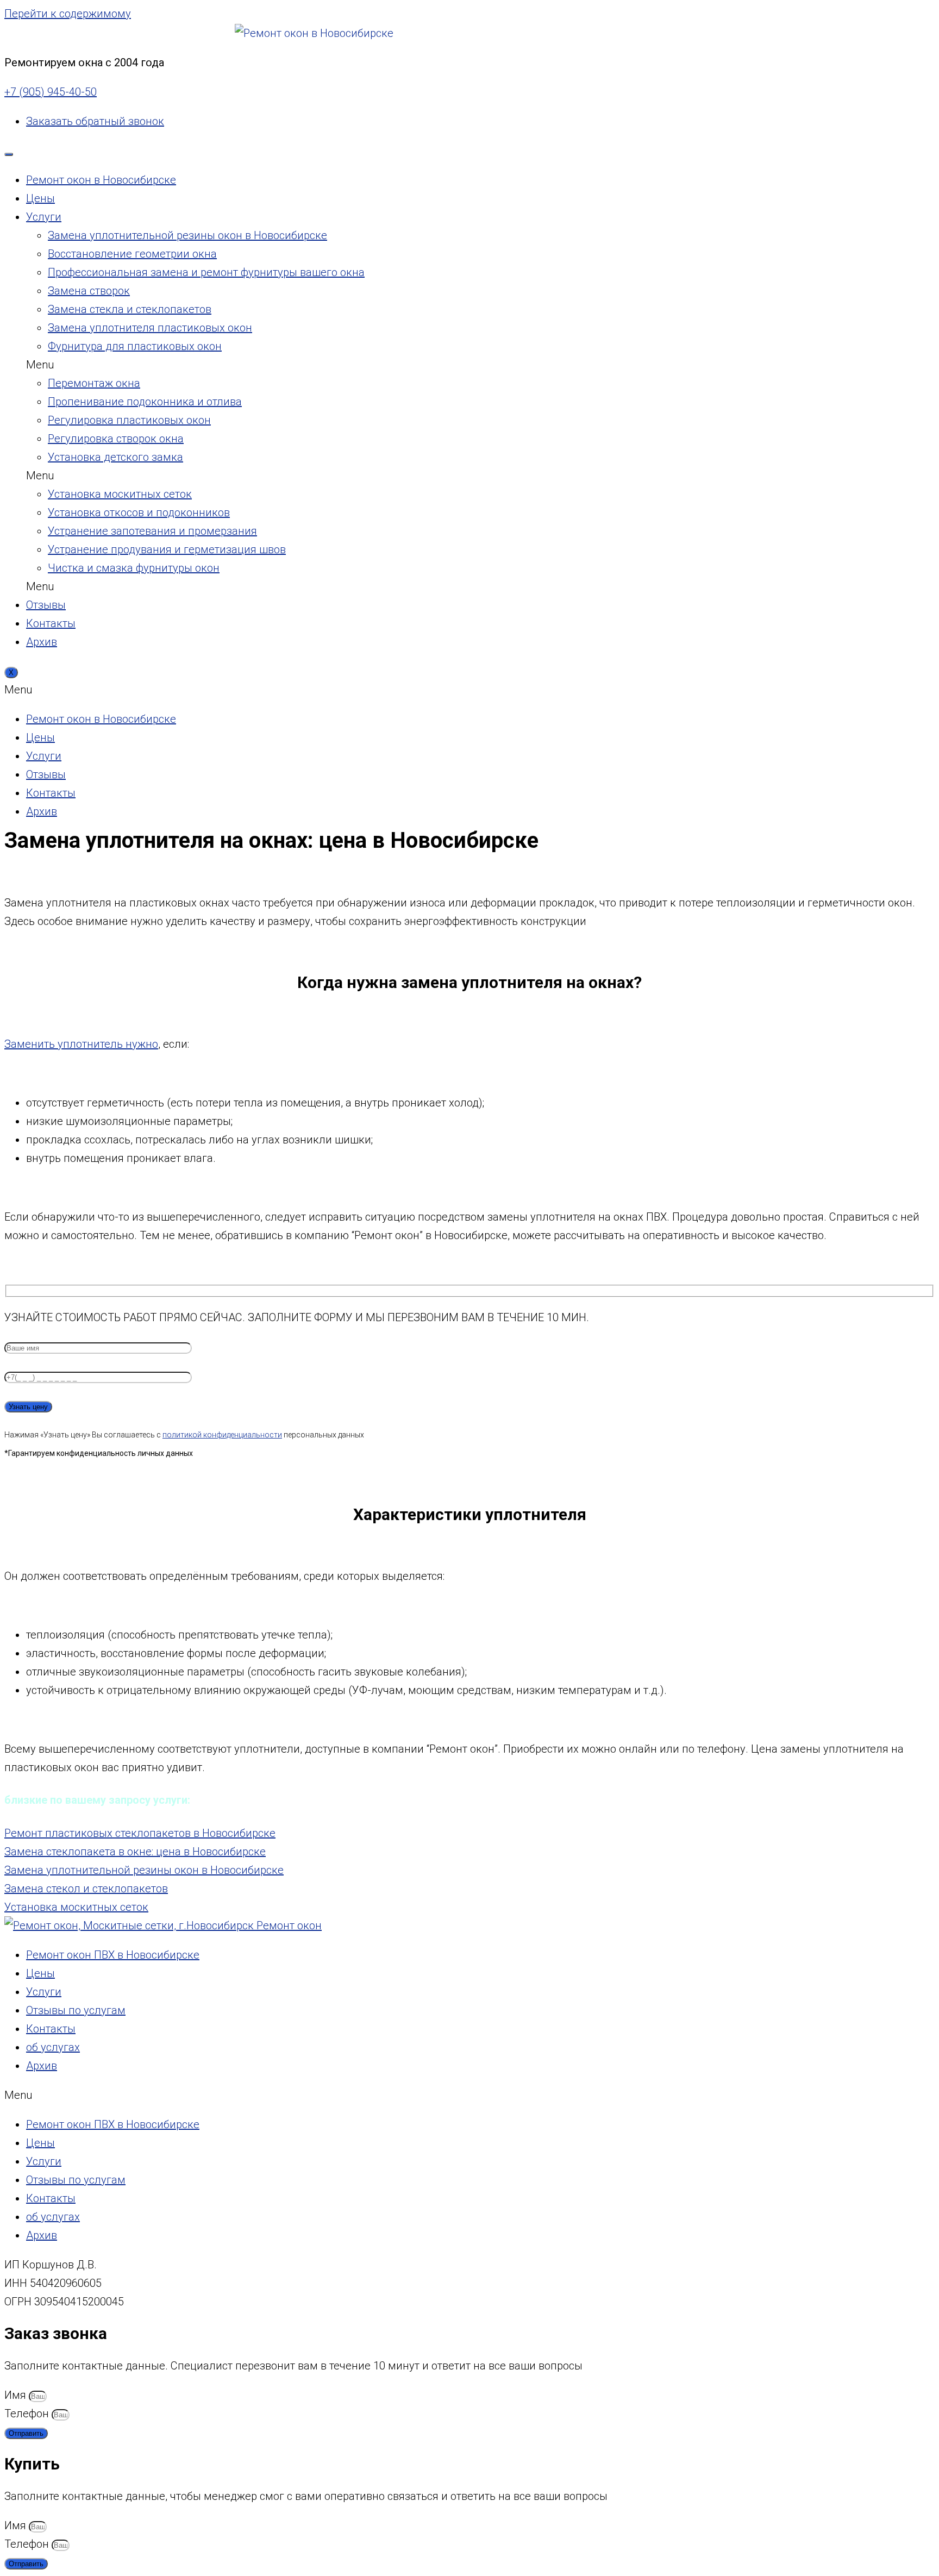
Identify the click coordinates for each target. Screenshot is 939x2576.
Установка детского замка (115, 457)
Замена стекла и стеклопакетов (130, 309)
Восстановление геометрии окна (132, 254)
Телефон (28, 2414)
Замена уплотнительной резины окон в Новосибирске (187, 235)
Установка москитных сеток (120, 494)
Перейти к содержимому (68, 14)
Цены (40, 198)
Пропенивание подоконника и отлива (145, 402)
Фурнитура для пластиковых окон (135, 346)
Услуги (44, 217)
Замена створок (89, 291)
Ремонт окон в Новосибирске (101, 180)
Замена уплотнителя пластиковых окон (150, 328)
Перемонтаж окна (94, 383)
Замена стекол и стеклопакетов (86, 1889)
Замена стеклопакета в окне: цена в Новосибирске (135, 1852)
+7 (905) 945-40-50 (51, 92)
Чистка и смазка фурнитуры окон (134, 568)
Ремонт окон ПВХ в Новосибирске (113, 1955)
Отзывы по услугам (76, 2010)
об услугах (53, 2047)
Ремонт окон (288, 1925)
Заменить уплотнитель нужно (81, 1044)
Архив (42, 642)
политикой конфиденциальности (222, 1435)
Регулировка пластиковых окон (129, 420)
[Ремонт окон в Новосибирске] (314, 33)
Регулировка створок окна (116, 439)
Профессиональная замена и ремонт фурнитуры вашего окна (206, 272)
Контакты (51, 623)
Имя (17, 2395)
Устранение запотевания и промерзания (152, 531)
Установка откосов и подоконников (139, 512)
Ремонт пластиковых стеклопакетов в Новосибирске (140, 1833)
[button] (325, 365)
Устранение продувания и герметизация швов (167, 549)
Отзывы (46, 605)
